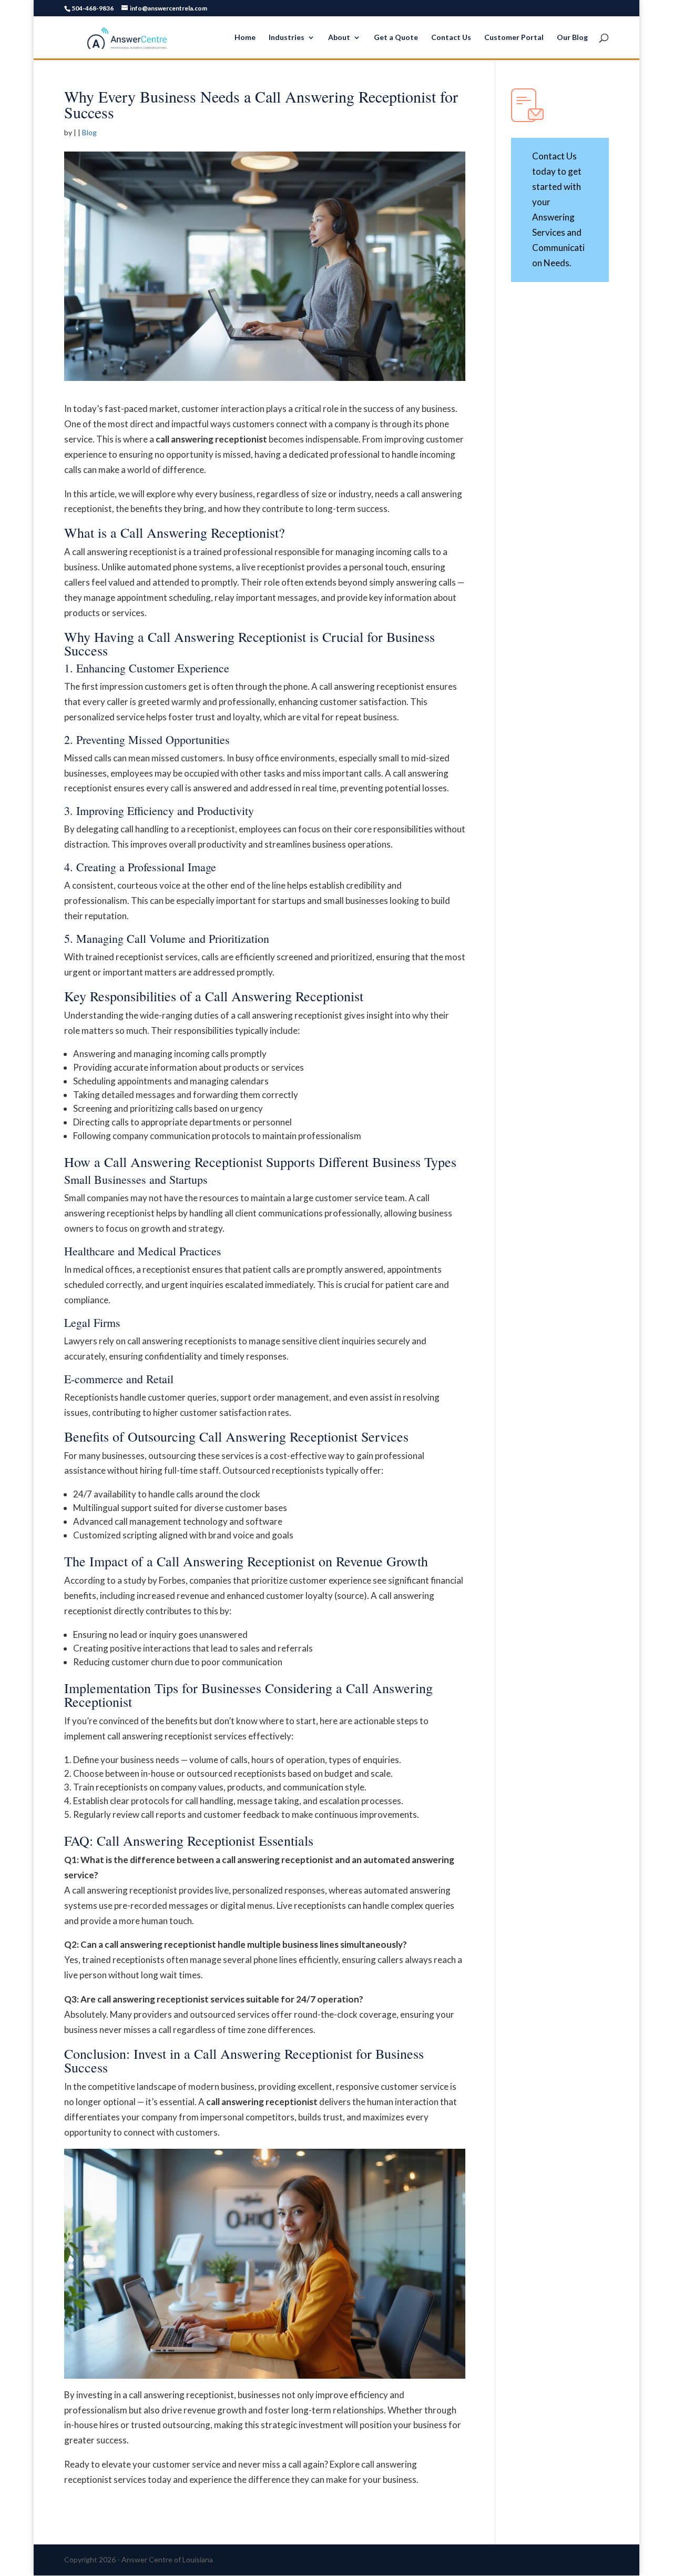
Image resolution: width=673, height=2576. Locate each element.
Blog (89, 132)
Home (245, 38)
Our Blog (572, 38)
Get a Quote (396, 38)
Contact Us (451, 38)
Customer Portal (514, 38)
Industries (287, 38)
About (339, 38)
